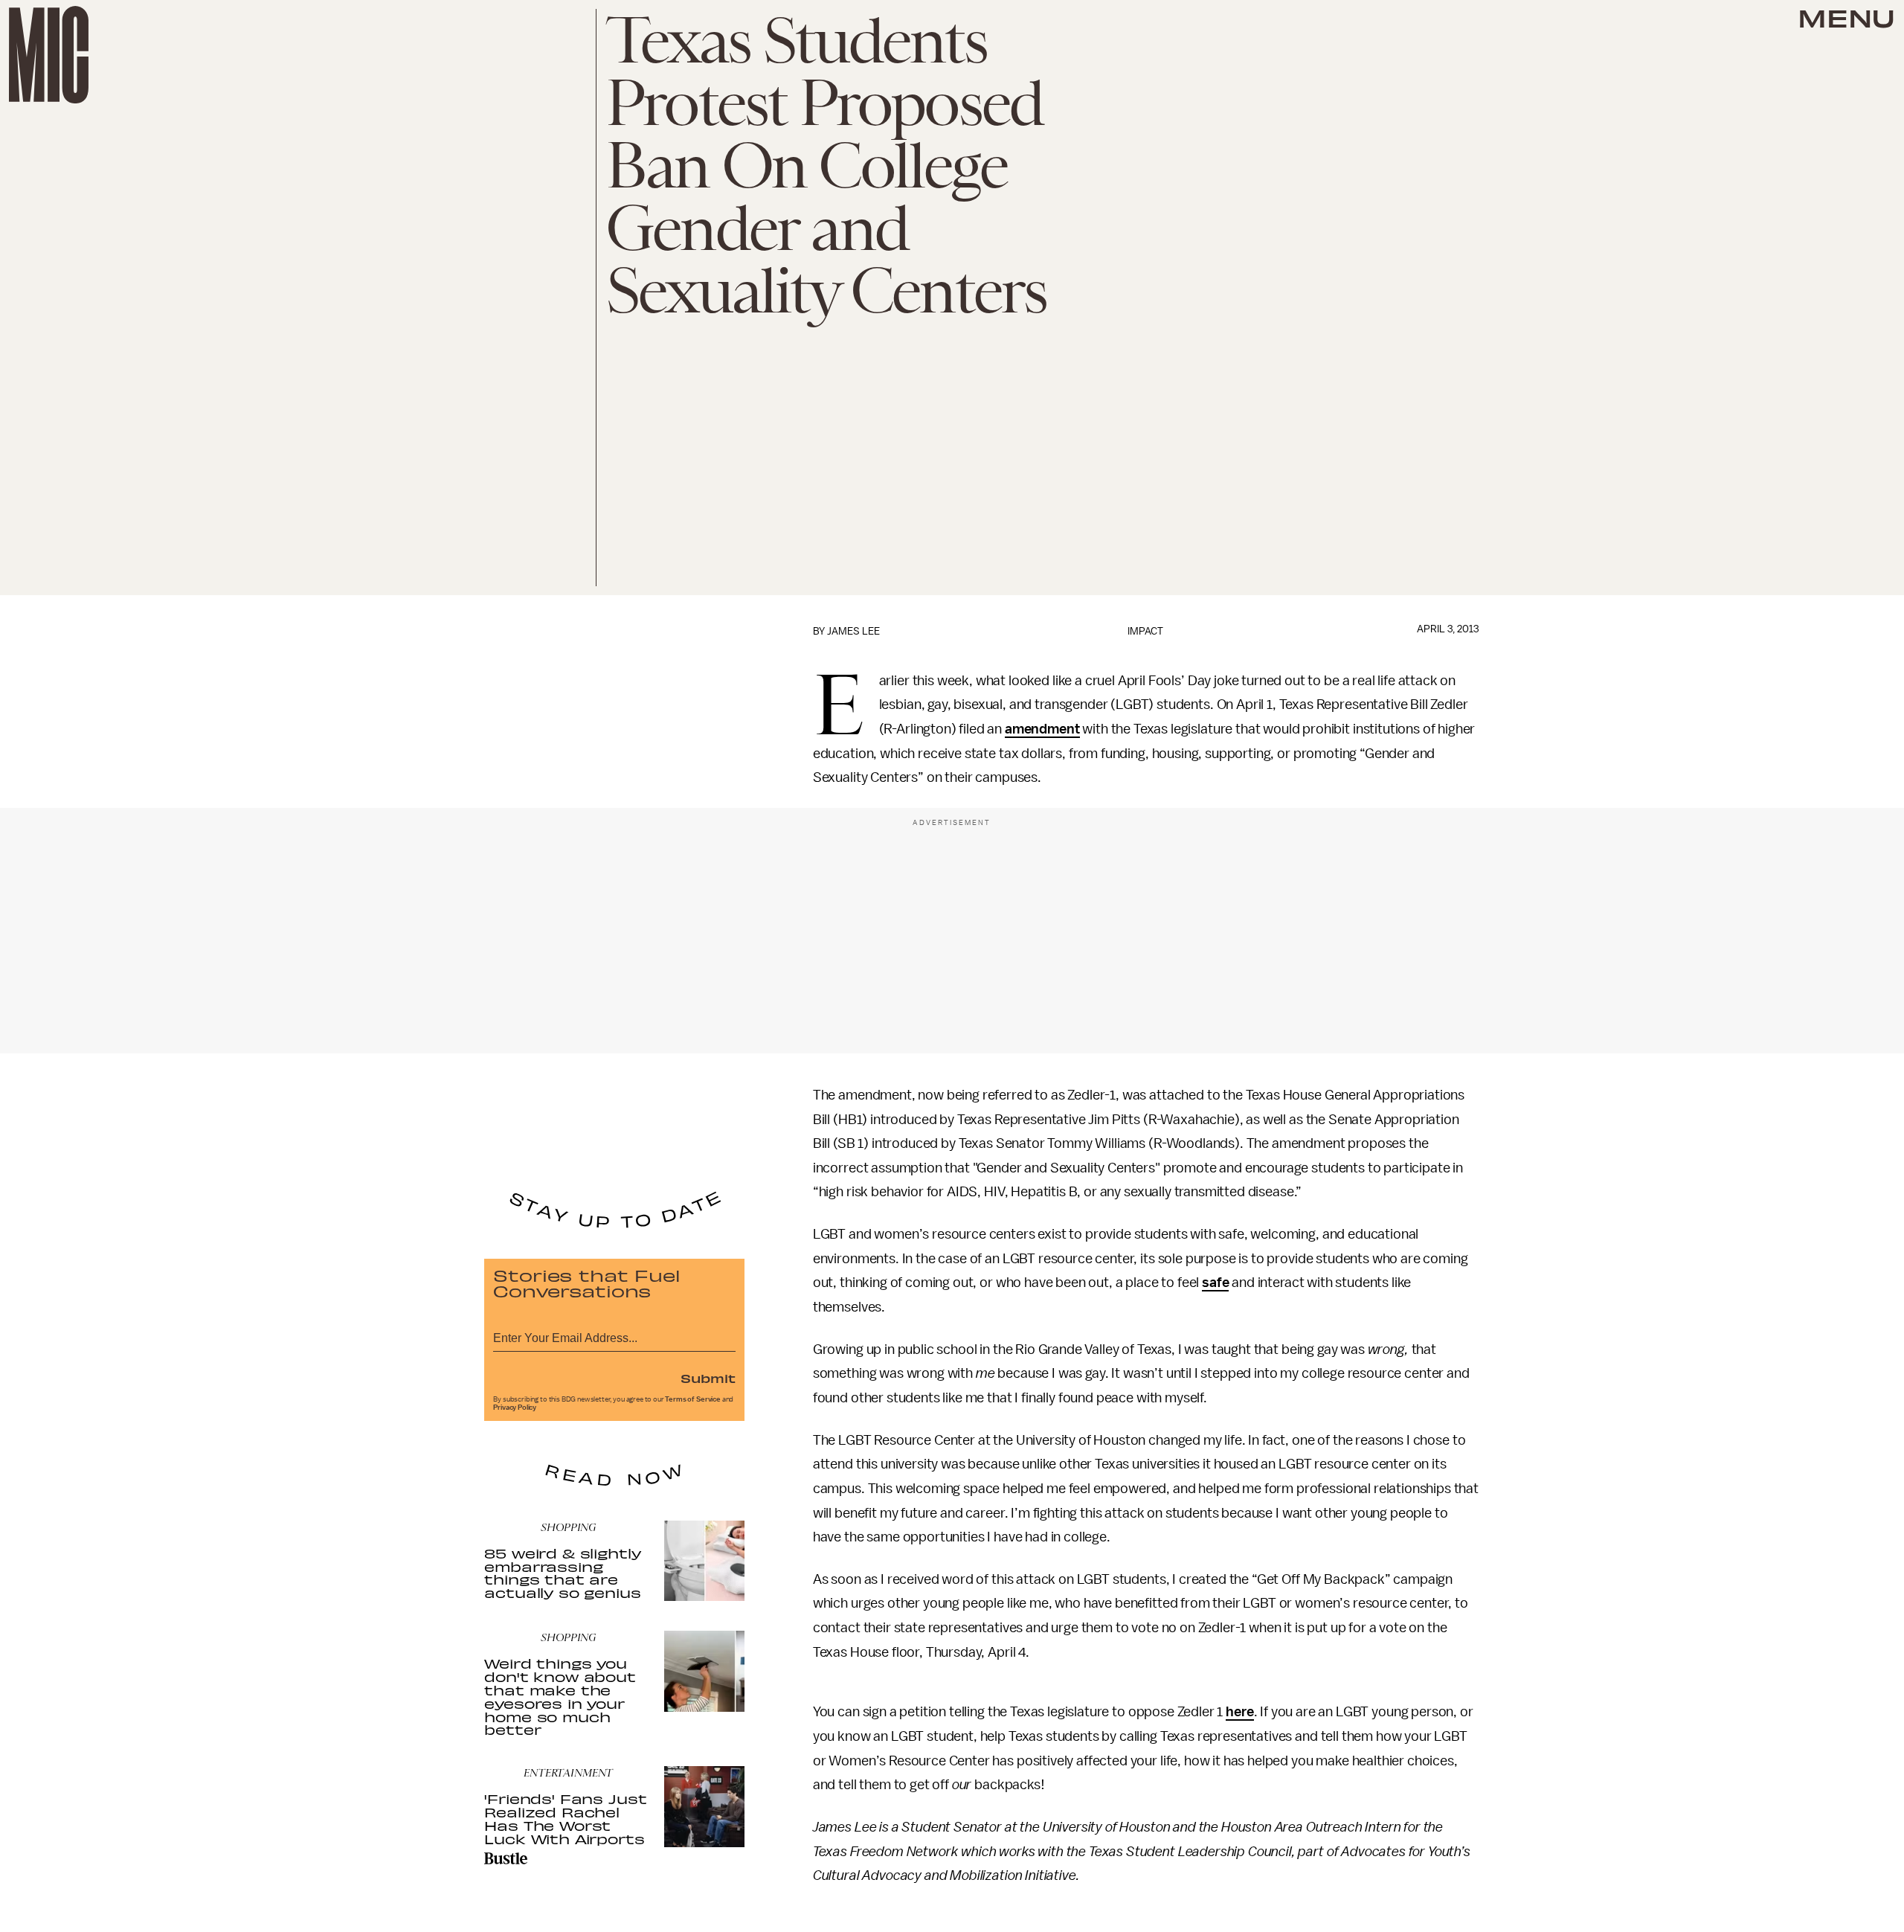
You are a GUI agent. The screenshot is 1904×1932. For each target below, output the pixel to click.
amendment (1042, 729)
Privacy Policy (515, 1408)
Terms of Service (692, 1399)
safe (1215, 1283)
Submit (708, 1378)
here (1239, 1712)
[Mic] (49, 55)
